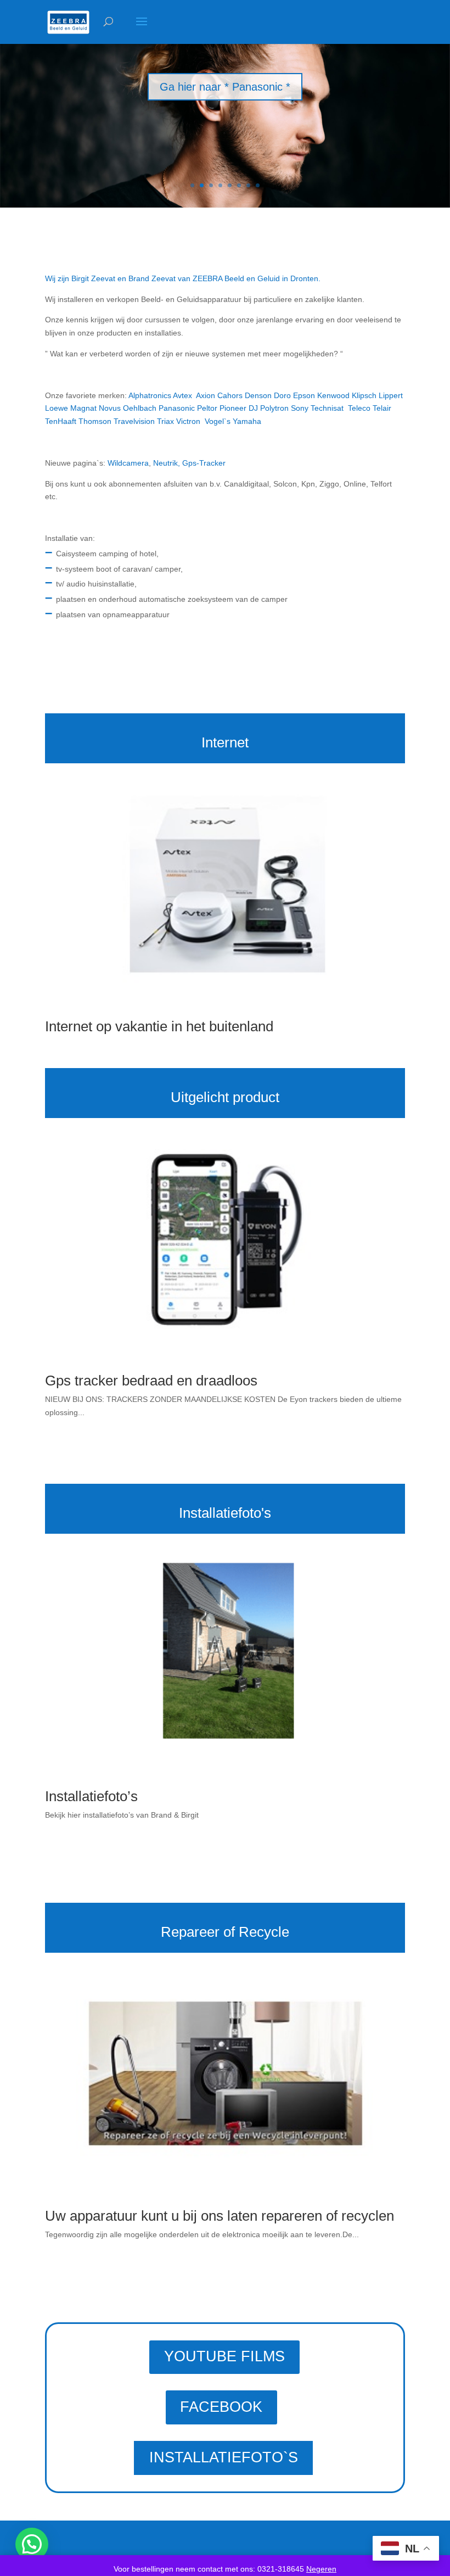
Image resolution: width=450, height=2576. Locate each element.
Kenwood (332, 395)
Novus (110, 408)
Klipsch (364, 395)
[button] (32, 2544)
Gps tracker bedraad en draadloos (151, 1381)
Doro (282, 395)
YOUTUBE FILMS (224, 2356)
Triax (165, 421)
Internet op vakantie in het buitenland (159, 1026)
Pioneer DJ (239, 408)
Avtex (182, 395)
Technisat (327, 408)
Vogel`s (218, 421)
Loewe (57, 408)
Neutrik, (168, 463)
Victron (188, 421)
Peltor (207, 408)
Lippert (391, 395)
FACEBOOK (221, 2407)
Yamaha (247, 421)
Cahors (230, 395)
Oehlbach (140, 408)
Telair (382, 408)
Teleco (360, 408)
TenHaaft (61, 421)
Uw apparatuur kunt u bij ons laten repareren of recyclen (220, 2216)
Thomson (95, 421)
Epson (304, 395)
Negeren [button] (321, 2569)
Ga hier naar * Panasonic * (225, 87)
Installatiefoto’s (91, 1796)
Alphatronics (150, 395)
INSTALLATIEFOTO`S (224, 2457)
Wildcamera (128, 463)
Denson (258, 395)
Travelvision (134, 421)
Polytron (274, 408)
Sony (300, 408)
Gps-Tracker (204, 463)
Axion (206, 395)
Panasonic (177, 408)
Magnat (83, 408)
